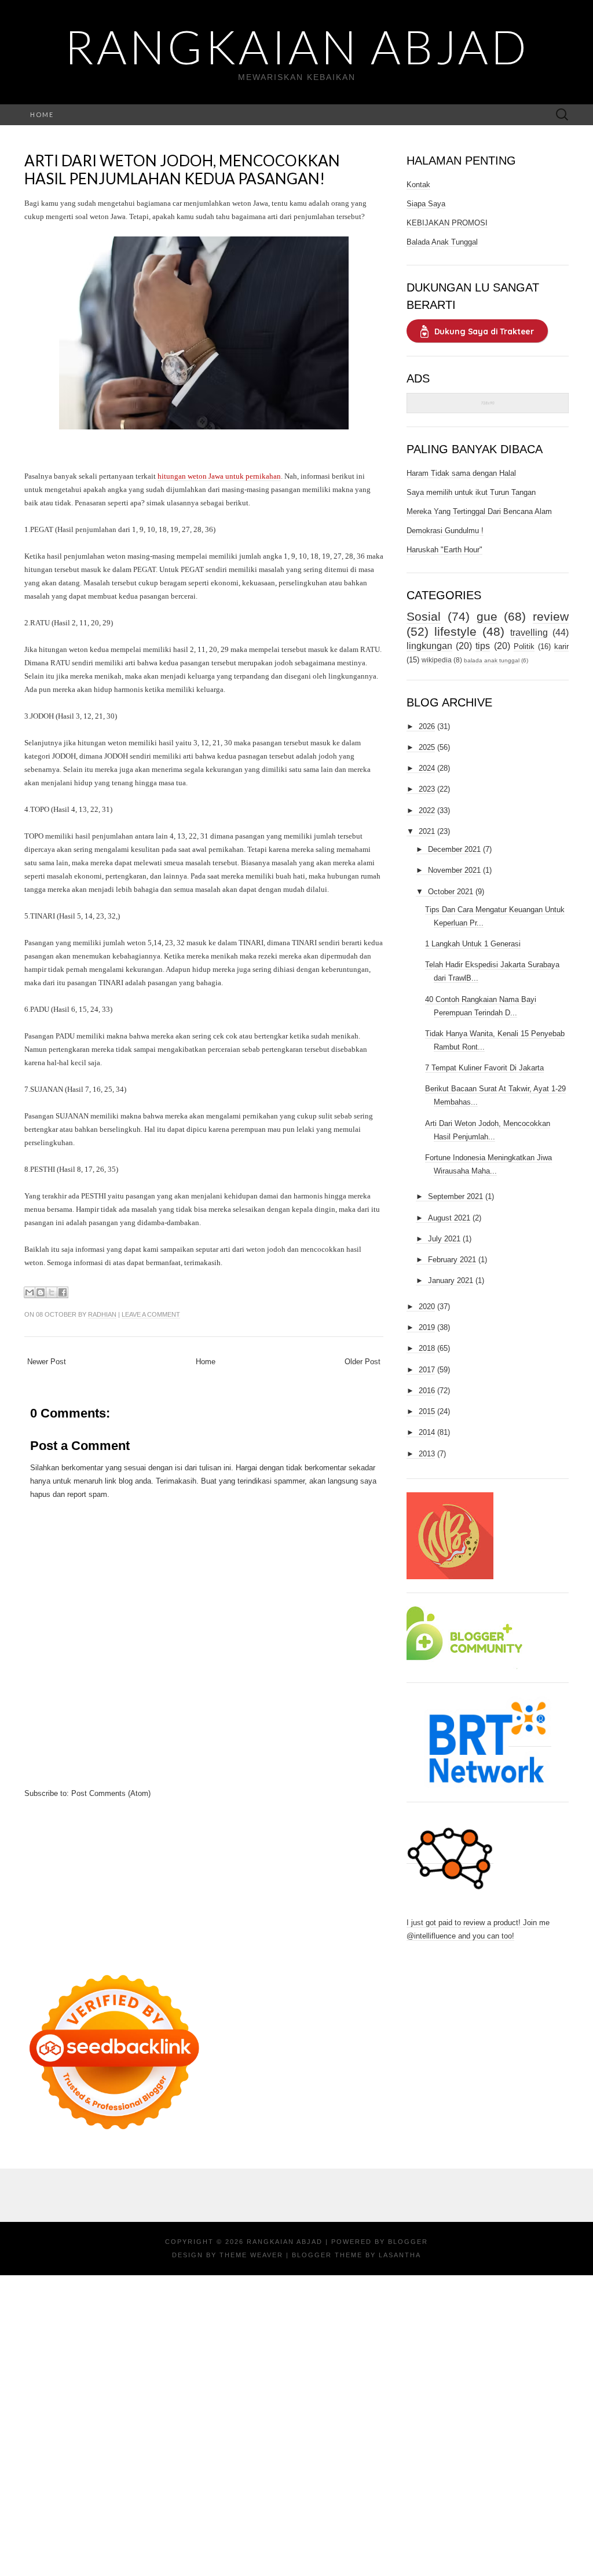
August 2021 (449, 1218)
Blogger (408, 2242)
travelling (529, 633)
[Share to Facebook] (63, 1292)
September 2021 (455, 1196)
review (551, 616)
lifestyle (455, 631)
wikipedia (437, 660)
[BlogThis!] (41, 1292)
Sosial (424, 616)
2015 (427, 1411)
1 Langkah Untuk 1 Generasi (473, 944)
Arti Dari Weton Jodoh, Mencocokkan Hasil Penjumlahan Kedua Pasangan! (182, 170)
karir (561, 646)
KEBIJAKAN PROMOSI (447, 223)
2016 (427, 1391)
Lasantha (400, 2255)
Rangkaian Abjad (297, 46)
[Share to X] (52, 1292)
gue (487, 616)
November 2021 (454, 870)
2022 (427, 810)
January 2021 (451, 1280)
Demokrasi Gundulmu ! (445, 531)
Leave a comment (151, 1314)
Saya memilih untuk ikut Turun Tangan (471, 492)
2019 (427, 1327)
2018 (427, 1348)
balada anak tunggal (492, 660)
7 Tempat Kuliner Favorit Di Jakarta (484, 1068)
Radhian (102, 1314)
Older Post (363, 1362)
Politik (524, 646)
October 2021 (451, 892)
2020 (427, 1307)
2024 (427, 768)
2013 (427, 1454)
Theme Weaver (251, 2255)
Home (42, 114)
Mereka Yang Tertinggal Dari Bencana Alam (479, 511)
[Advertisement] (204, 1881)
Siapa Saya (426, 204)
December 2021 (454, 849)
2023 (427, 789)
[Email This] (30, 1292)
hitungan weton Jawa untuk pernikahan (219, 476)
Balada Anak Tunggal (442, 242)
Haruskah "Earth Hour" (444, 550)
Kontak (418, 185)
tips (483, 646)
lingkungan (429, 646)
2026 (427, 726)
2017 (427, 1370)
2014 (427, 1432)
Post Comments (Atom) (111, 1793)
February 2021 (452, 1260)
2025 (427, 747)
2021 (427, 831)
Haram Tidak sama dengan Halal (461, 473)
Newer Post (47, 1362)
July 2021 (444, 1239)
